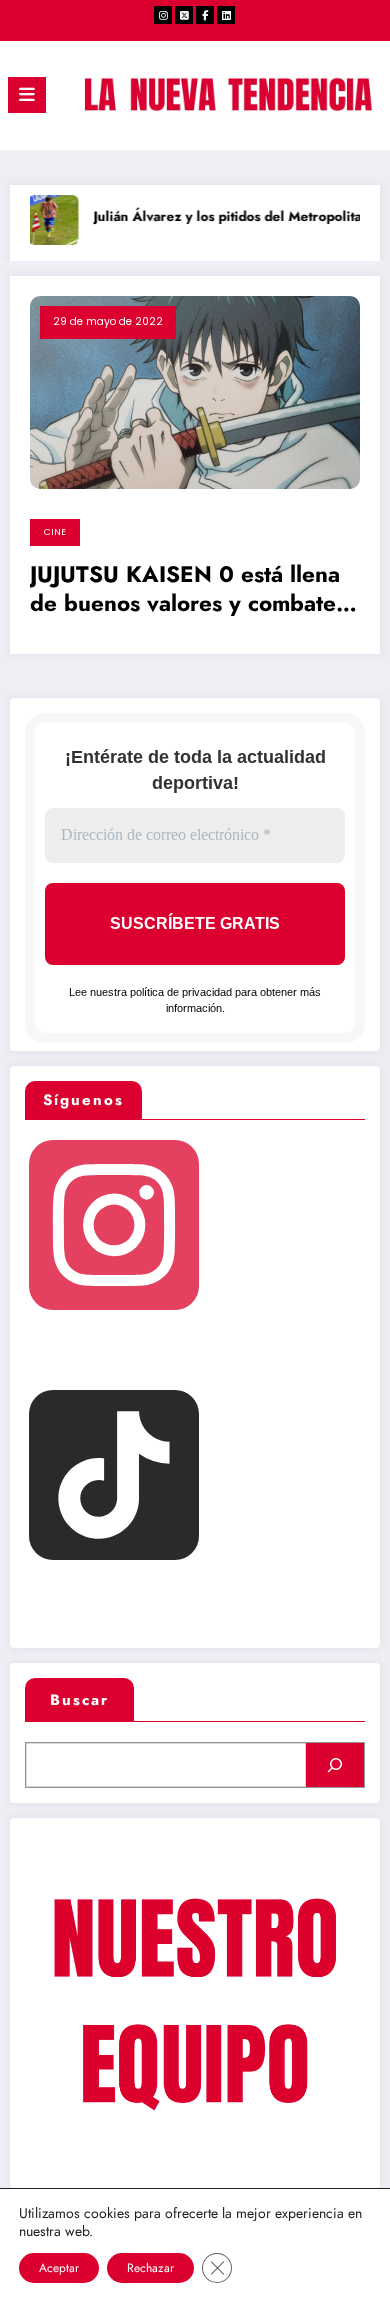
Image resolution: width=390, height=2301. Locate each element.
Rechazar (150, 2268)
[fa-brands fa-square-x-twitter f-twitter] (184, 15)
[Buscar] (335, 1765)
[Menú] (27, 95)
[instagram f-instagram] (163, 15)
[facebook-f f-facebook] (205, 15)
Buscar (79, 1700)
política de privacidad (181, 992)
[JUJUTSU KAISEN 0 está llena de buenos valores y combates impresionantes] (195, 391)
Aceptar (59, 2268)
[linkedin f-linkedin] (226, 15)
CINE (55, 532)
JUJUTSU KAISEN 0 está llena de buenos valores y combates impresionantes (188, 592)
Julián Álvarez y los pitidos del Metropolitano (226, 216)
